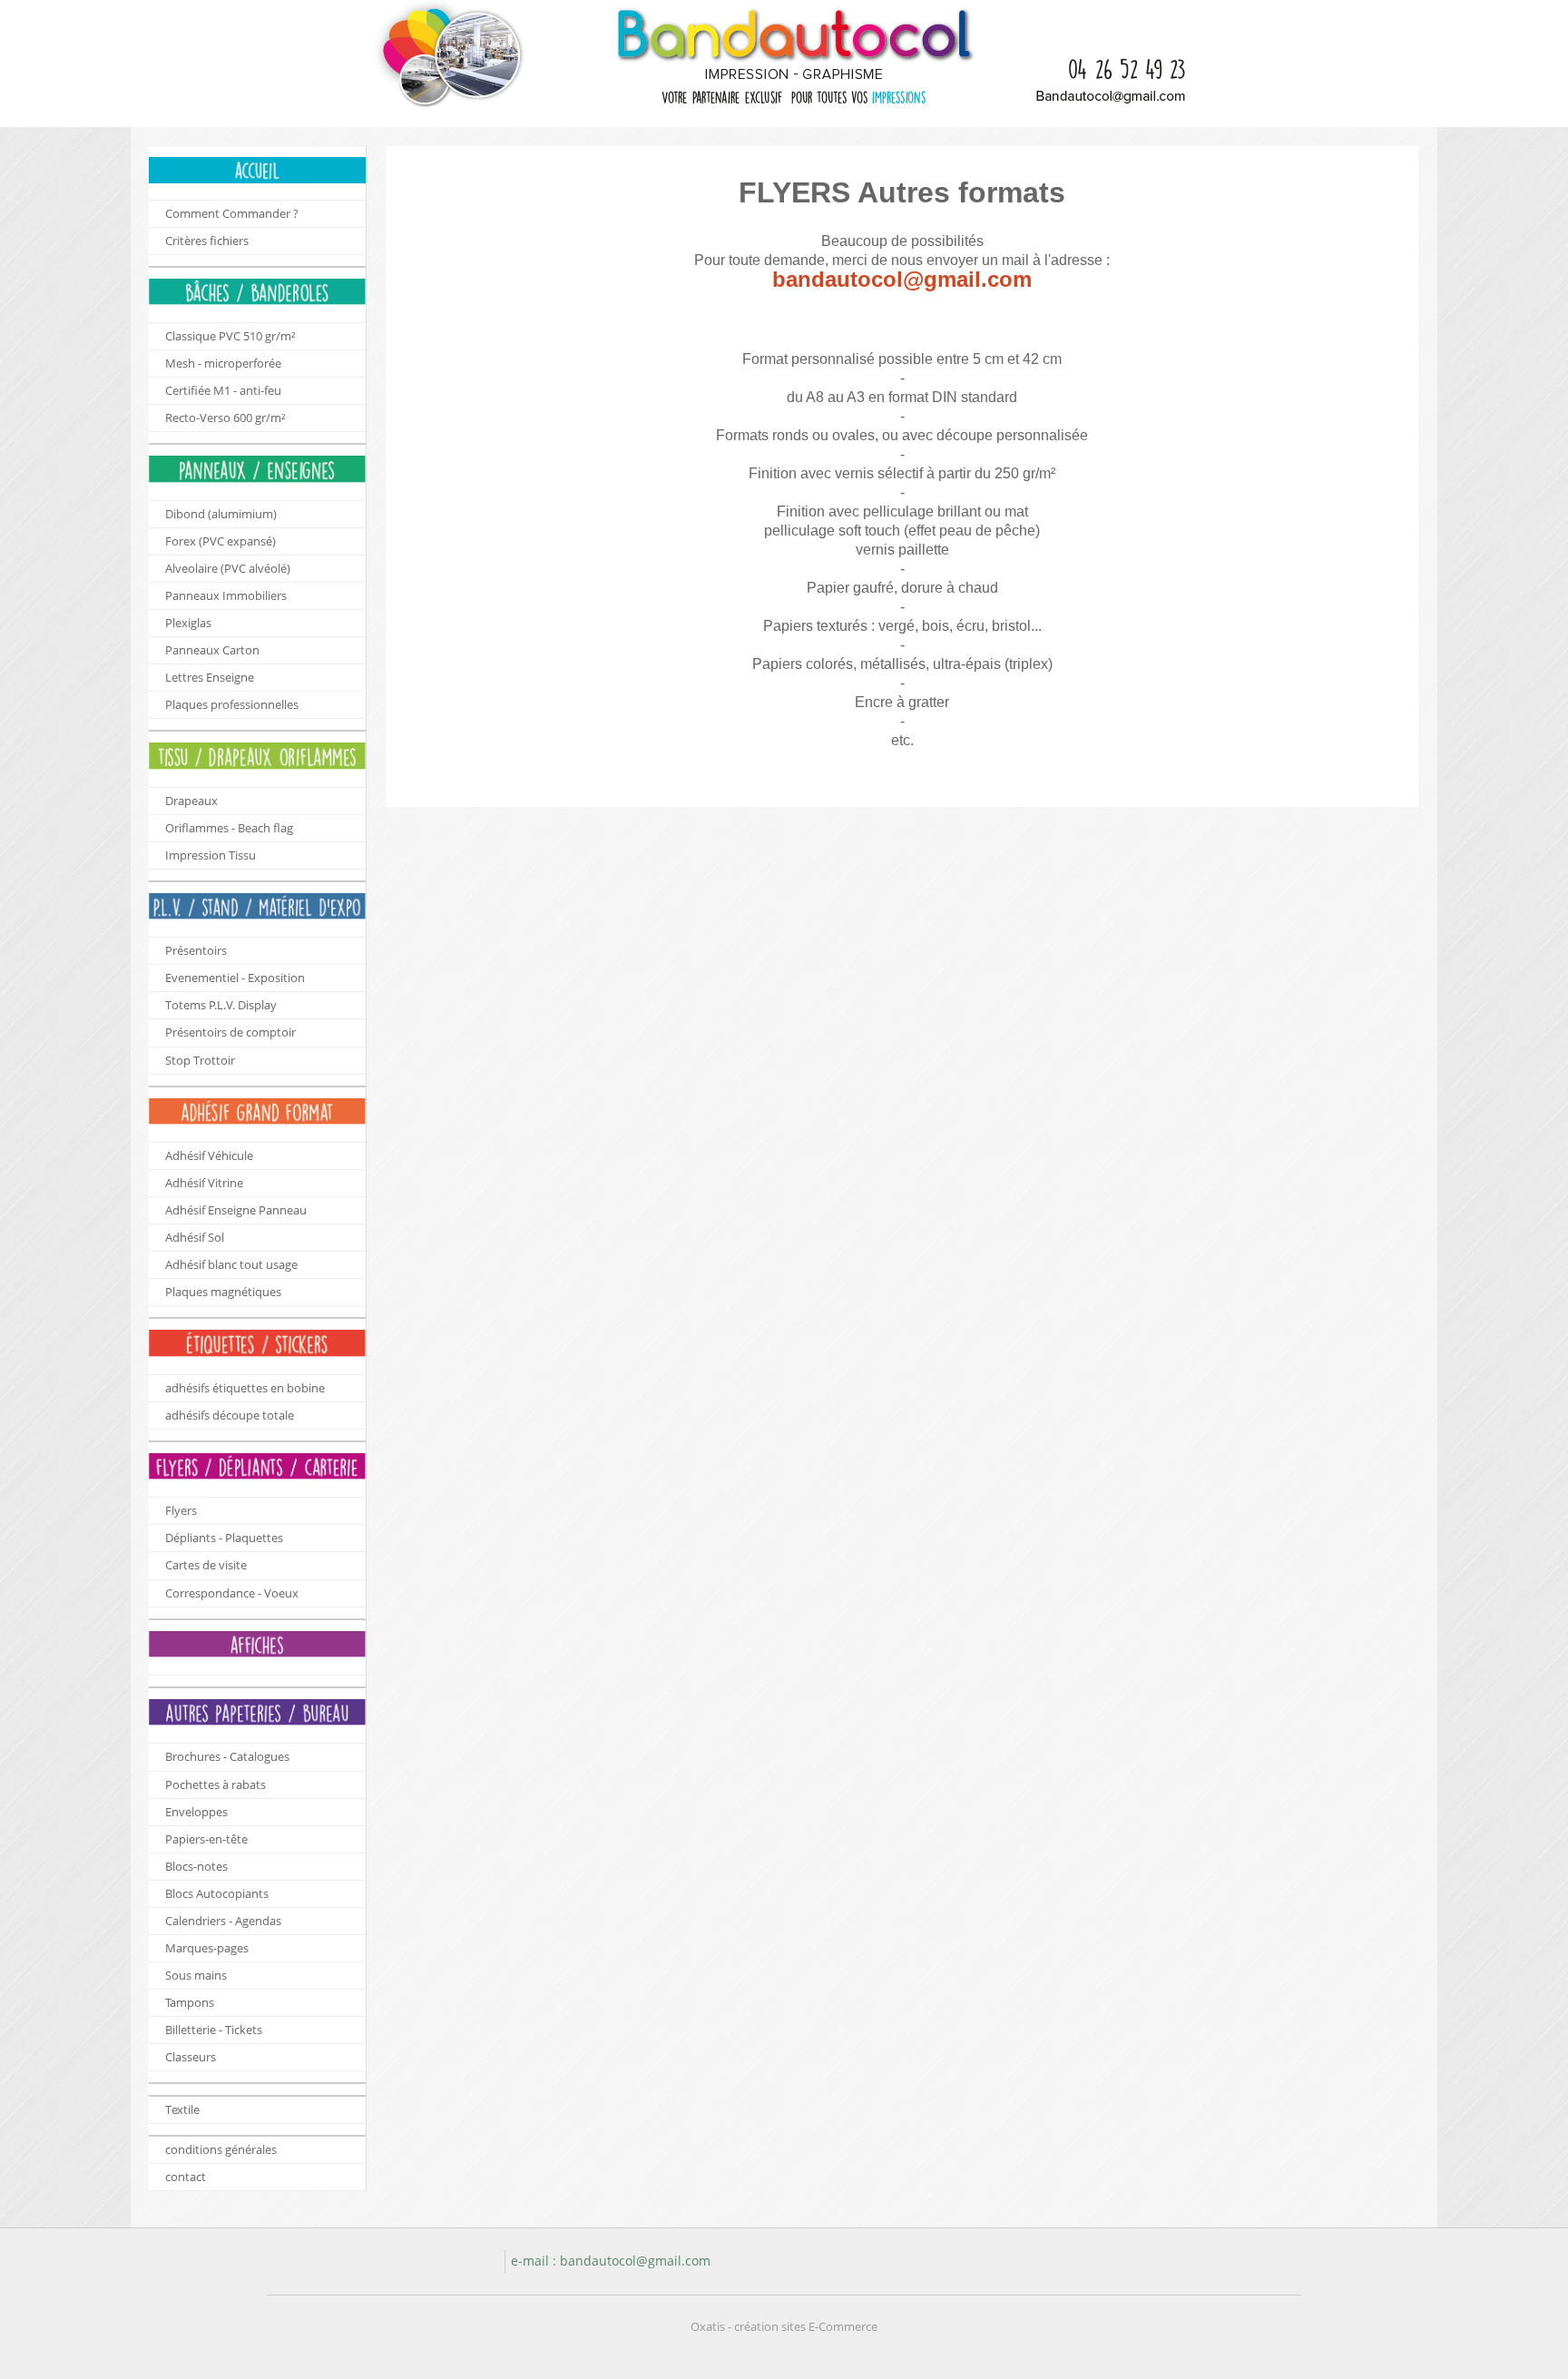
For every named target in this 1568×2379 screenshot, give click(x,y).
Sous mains (196, 1975)
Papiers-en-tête (206, 1839)
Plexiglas (188, 623)
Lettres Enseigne (210, 677)
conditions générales (221, 2149)
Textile (182, 2109)
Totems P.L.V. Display (221, 1005)
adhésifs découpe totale (230, 1415)
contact (186, 2177)
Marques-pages (207, 1948)
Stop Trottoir (200, 1060)
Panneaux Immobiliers (226, 595)
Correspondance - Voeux (232, 1593)
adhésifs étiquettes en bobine (245, 1388)
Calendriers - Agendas (223, 1921)
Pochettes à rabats (216, 1784)
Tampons (190, 2002)
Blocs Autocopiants (217, 1893)
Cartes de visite (206, 1565)
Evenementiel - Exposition (235, 978)
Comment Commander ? (232, 213)
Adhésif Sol (195, 1237)
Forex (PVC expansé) (220, 541)
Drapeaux (191, 801)
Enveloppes (196, 1812)
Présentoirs (196, 950)
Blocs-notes (196, 1866)
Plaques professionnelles (232, 704)
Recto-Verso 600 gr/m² (225, 418)
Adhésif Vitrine (204, 1183)
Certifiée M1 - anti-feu (223, 390)
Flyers (181, 1510)
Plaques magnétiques (223, 1292)
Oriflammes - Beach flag (229, 828)
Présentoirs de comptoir (230, 1032)
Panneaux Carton (212, 650)
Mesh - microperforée (223, 363)
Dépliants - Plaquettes (224, 1538)
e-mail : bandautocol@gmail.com (611, 2261)
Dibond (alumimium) (221, 514)
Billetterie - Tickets (214, 2030)
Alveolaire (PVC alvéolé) (228, 568)
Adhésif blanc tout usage (231, 1264)
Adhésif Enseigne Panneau (236, 1210)
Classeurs (191, 2057)
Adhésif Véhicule (209, 1155)
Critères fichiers (207, 241)
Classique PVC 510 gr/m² (230, 336)
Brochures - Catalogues (227, 1756)
